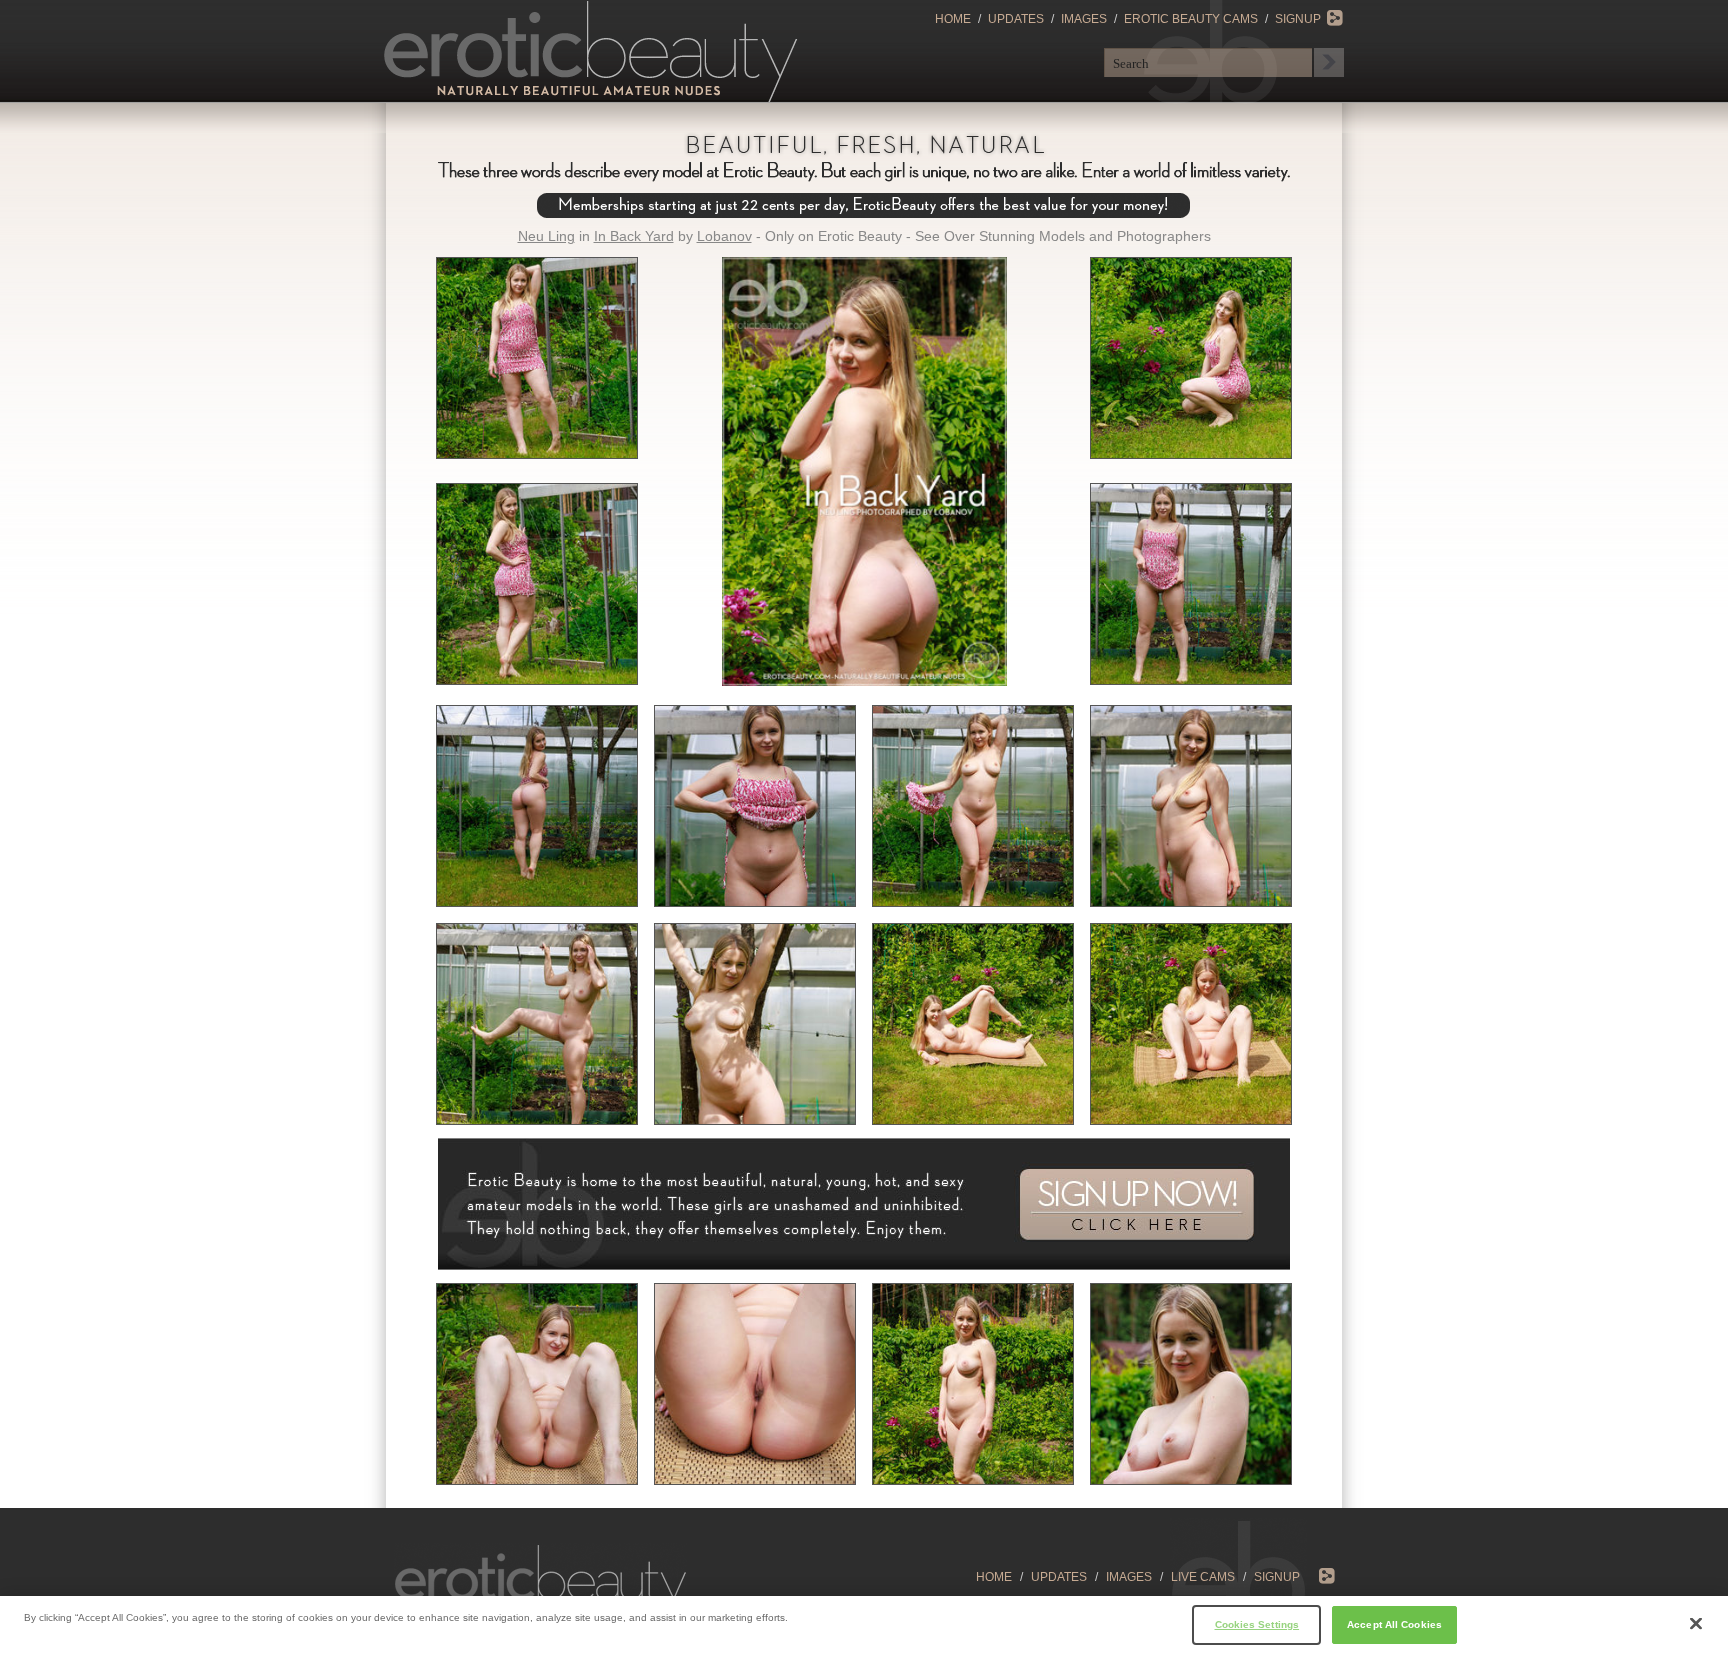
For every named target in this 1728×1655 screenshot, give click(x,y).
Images (1084, 19)
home (994, 1577)
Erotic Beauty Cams (1191, 19)
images (1129, 1577)
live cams (1203, 1577)
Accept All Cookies (1394, 1623)
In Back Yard (634, 236)
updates (1059, 1577)
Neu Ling (546, 236)
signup (1277, 1577)
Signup (1298, 19)
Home (953, 19)
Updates (1016, 19)
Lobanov (724, 236)
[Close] (1696, 1624)
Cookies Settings (1257, 1623)
